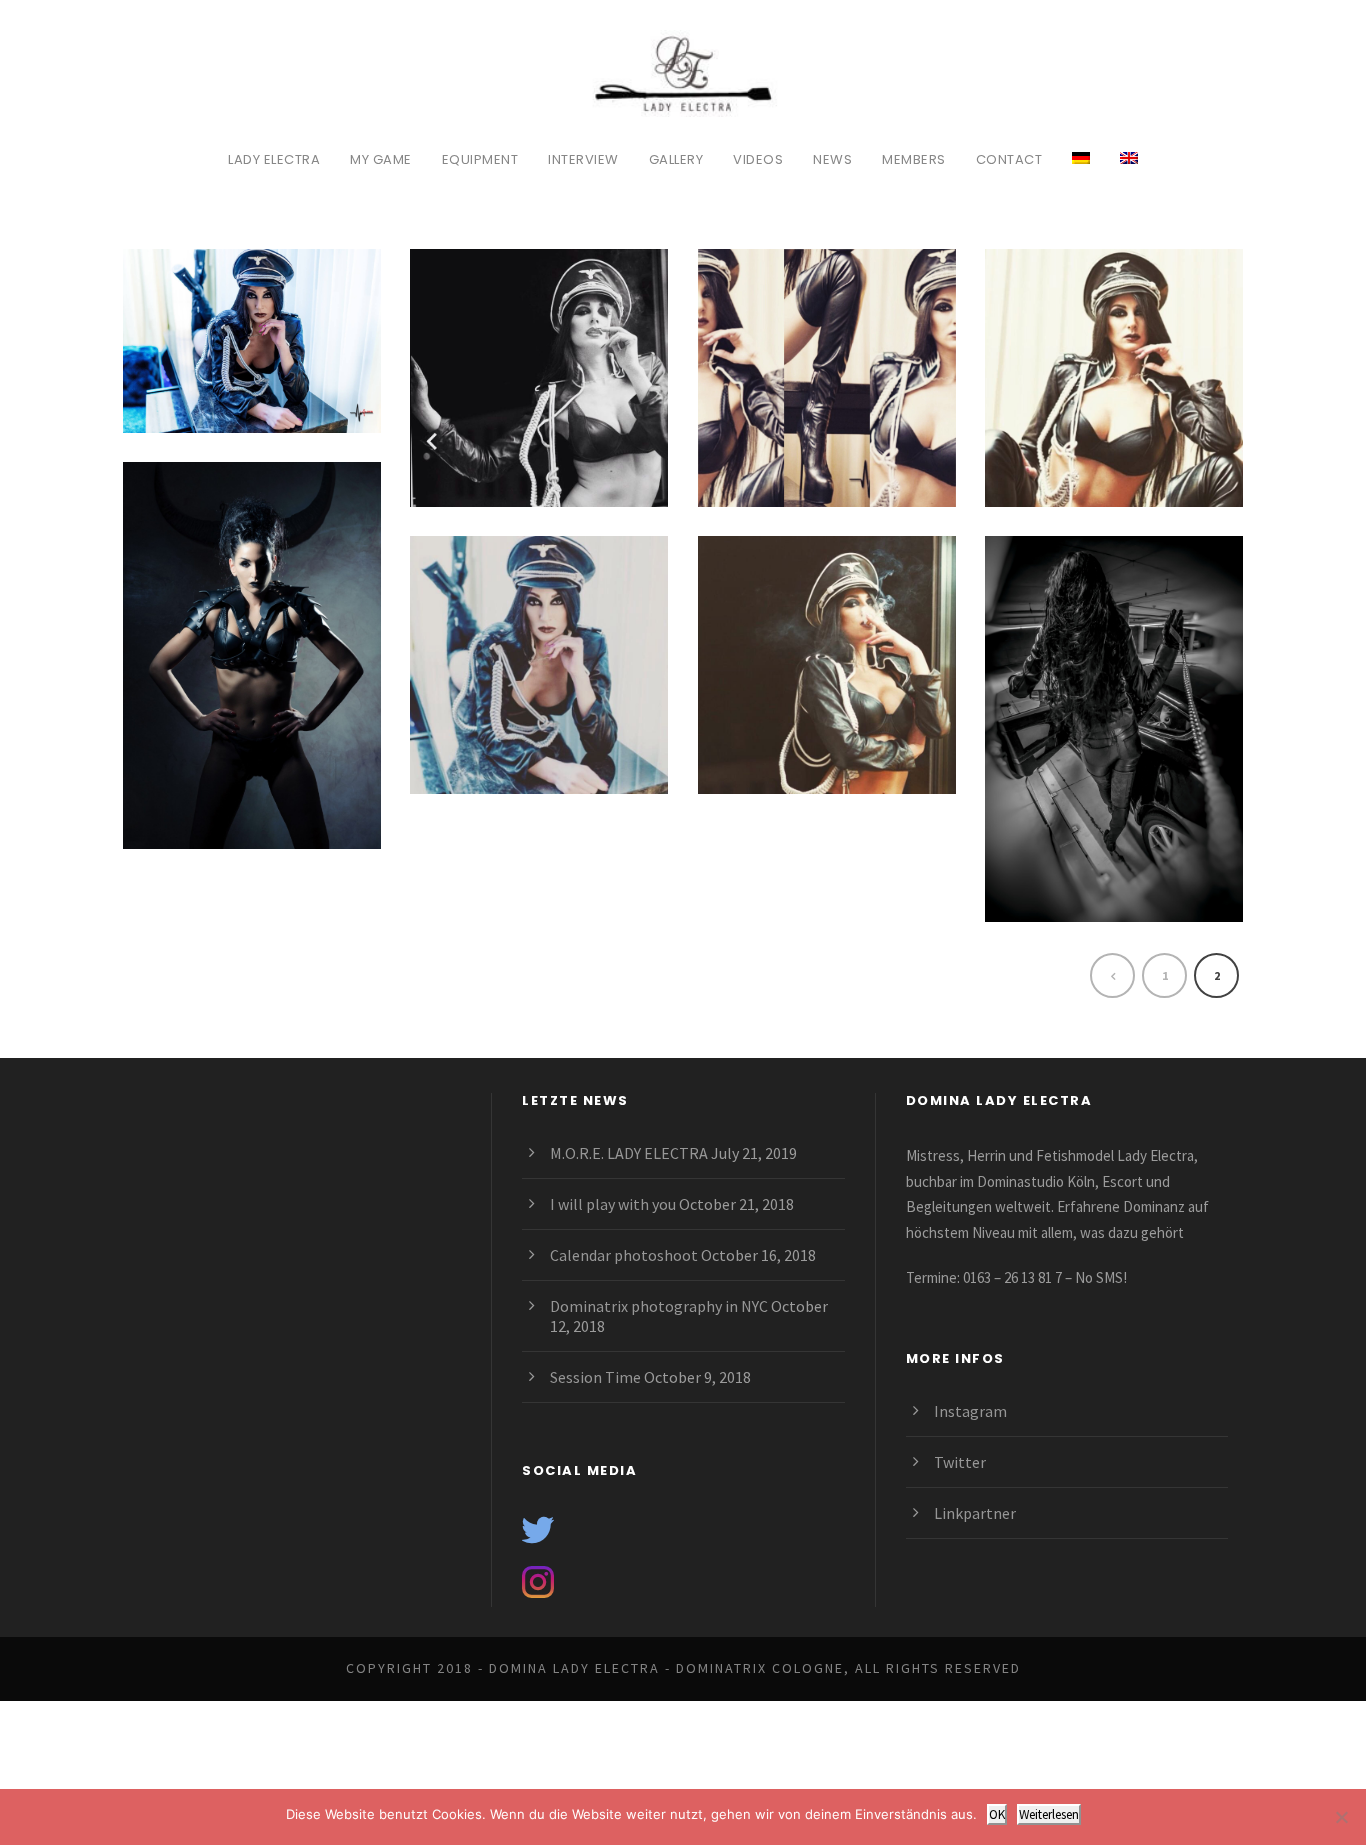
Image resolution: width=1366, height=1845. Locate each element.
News (832, 159)
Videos (758, 159)
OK (997, 1814)
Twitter (960, 1462)
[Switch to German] (1081, 169)
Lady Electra (274, 159)
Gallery (676, 159)
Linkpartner (975, 1513)
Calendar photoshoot (624, 1255)
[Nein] (1341, 1817)
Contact (1009, 159)
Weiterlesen (1049, 1814)
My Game (381, 159)
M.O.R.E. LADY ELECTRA (629, 1153)
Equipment (480, 159)
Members (914, 159)
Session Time (595, 1377)
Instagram (970, 1411)
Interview (583, 159)
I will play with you (613, 1204)
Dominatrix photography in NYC (659, 1306)
